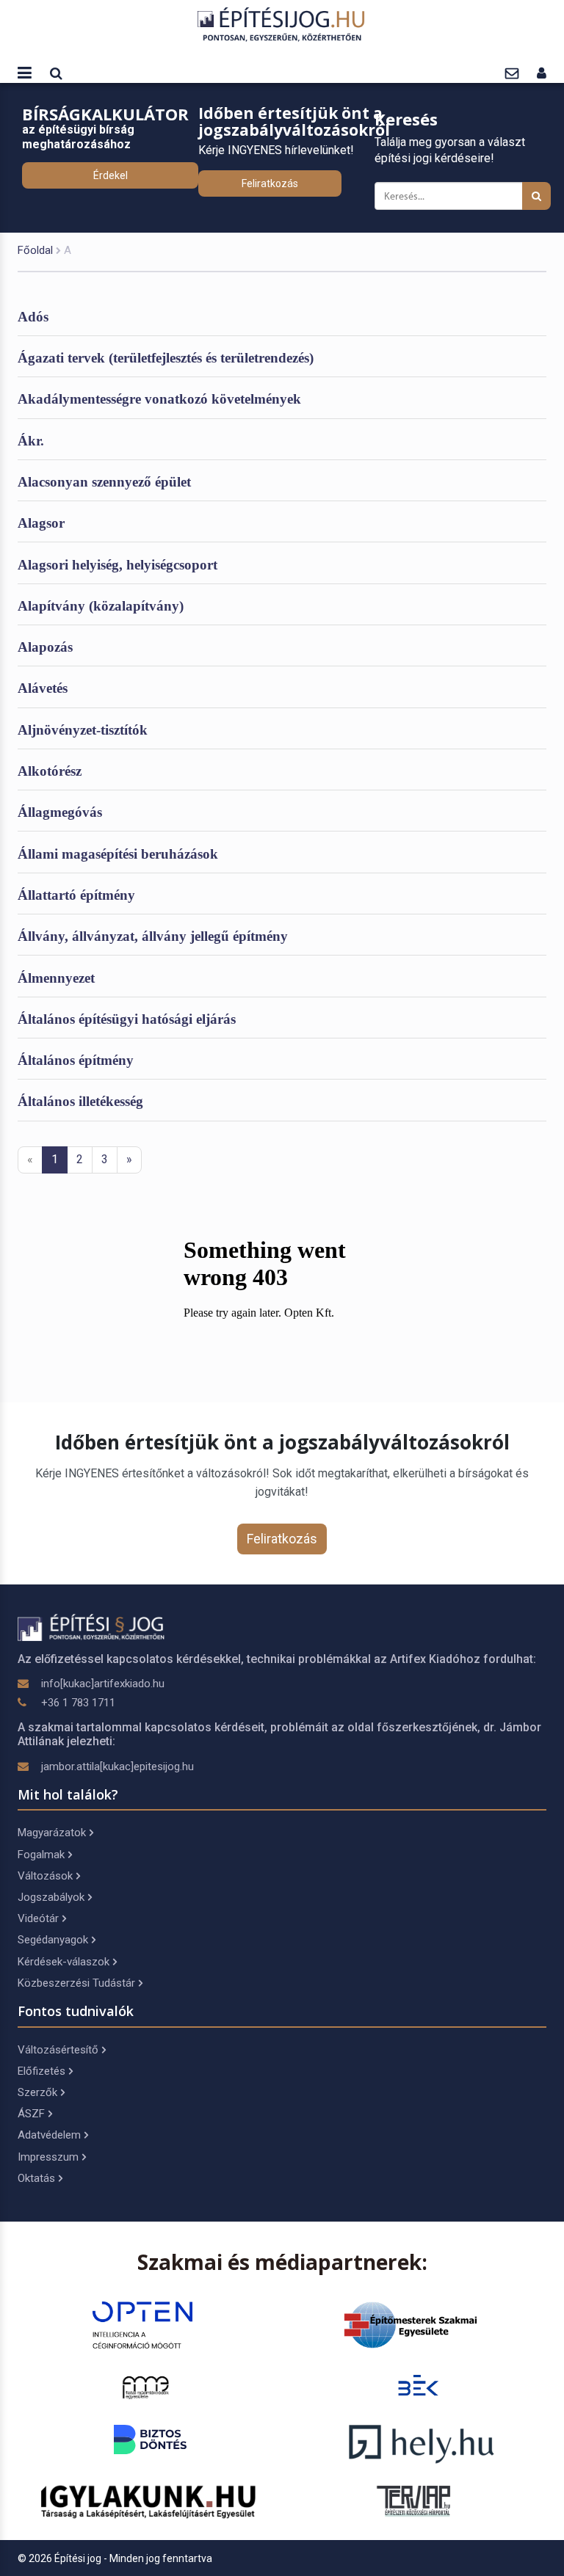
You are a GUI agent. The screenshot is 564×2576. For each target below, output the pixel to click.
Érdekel (111, 175)
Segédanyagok (53, 1940)
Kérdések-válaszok (64, 1962)
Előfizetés (41, 2071)
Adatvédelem (49, 2135)
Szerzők (37, 2092)
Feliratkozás (270, 183)
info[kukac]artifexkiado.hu (103, 1684)
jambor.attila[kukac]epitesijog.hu (117, 1767)
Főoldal (35, 250)
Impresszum (48, 2157)
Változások (45, 1876)
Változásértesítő (58, 2050)
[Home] (282, 24)
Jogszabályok (51, 1897)
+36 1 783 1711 (78, 1703)
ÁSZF (31, 2114)
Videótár (38, 1918)
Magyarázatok (52, 1833)
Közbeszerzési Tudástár (76, 1983)
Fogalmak (41, 1855)
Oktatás (36, 2178)
